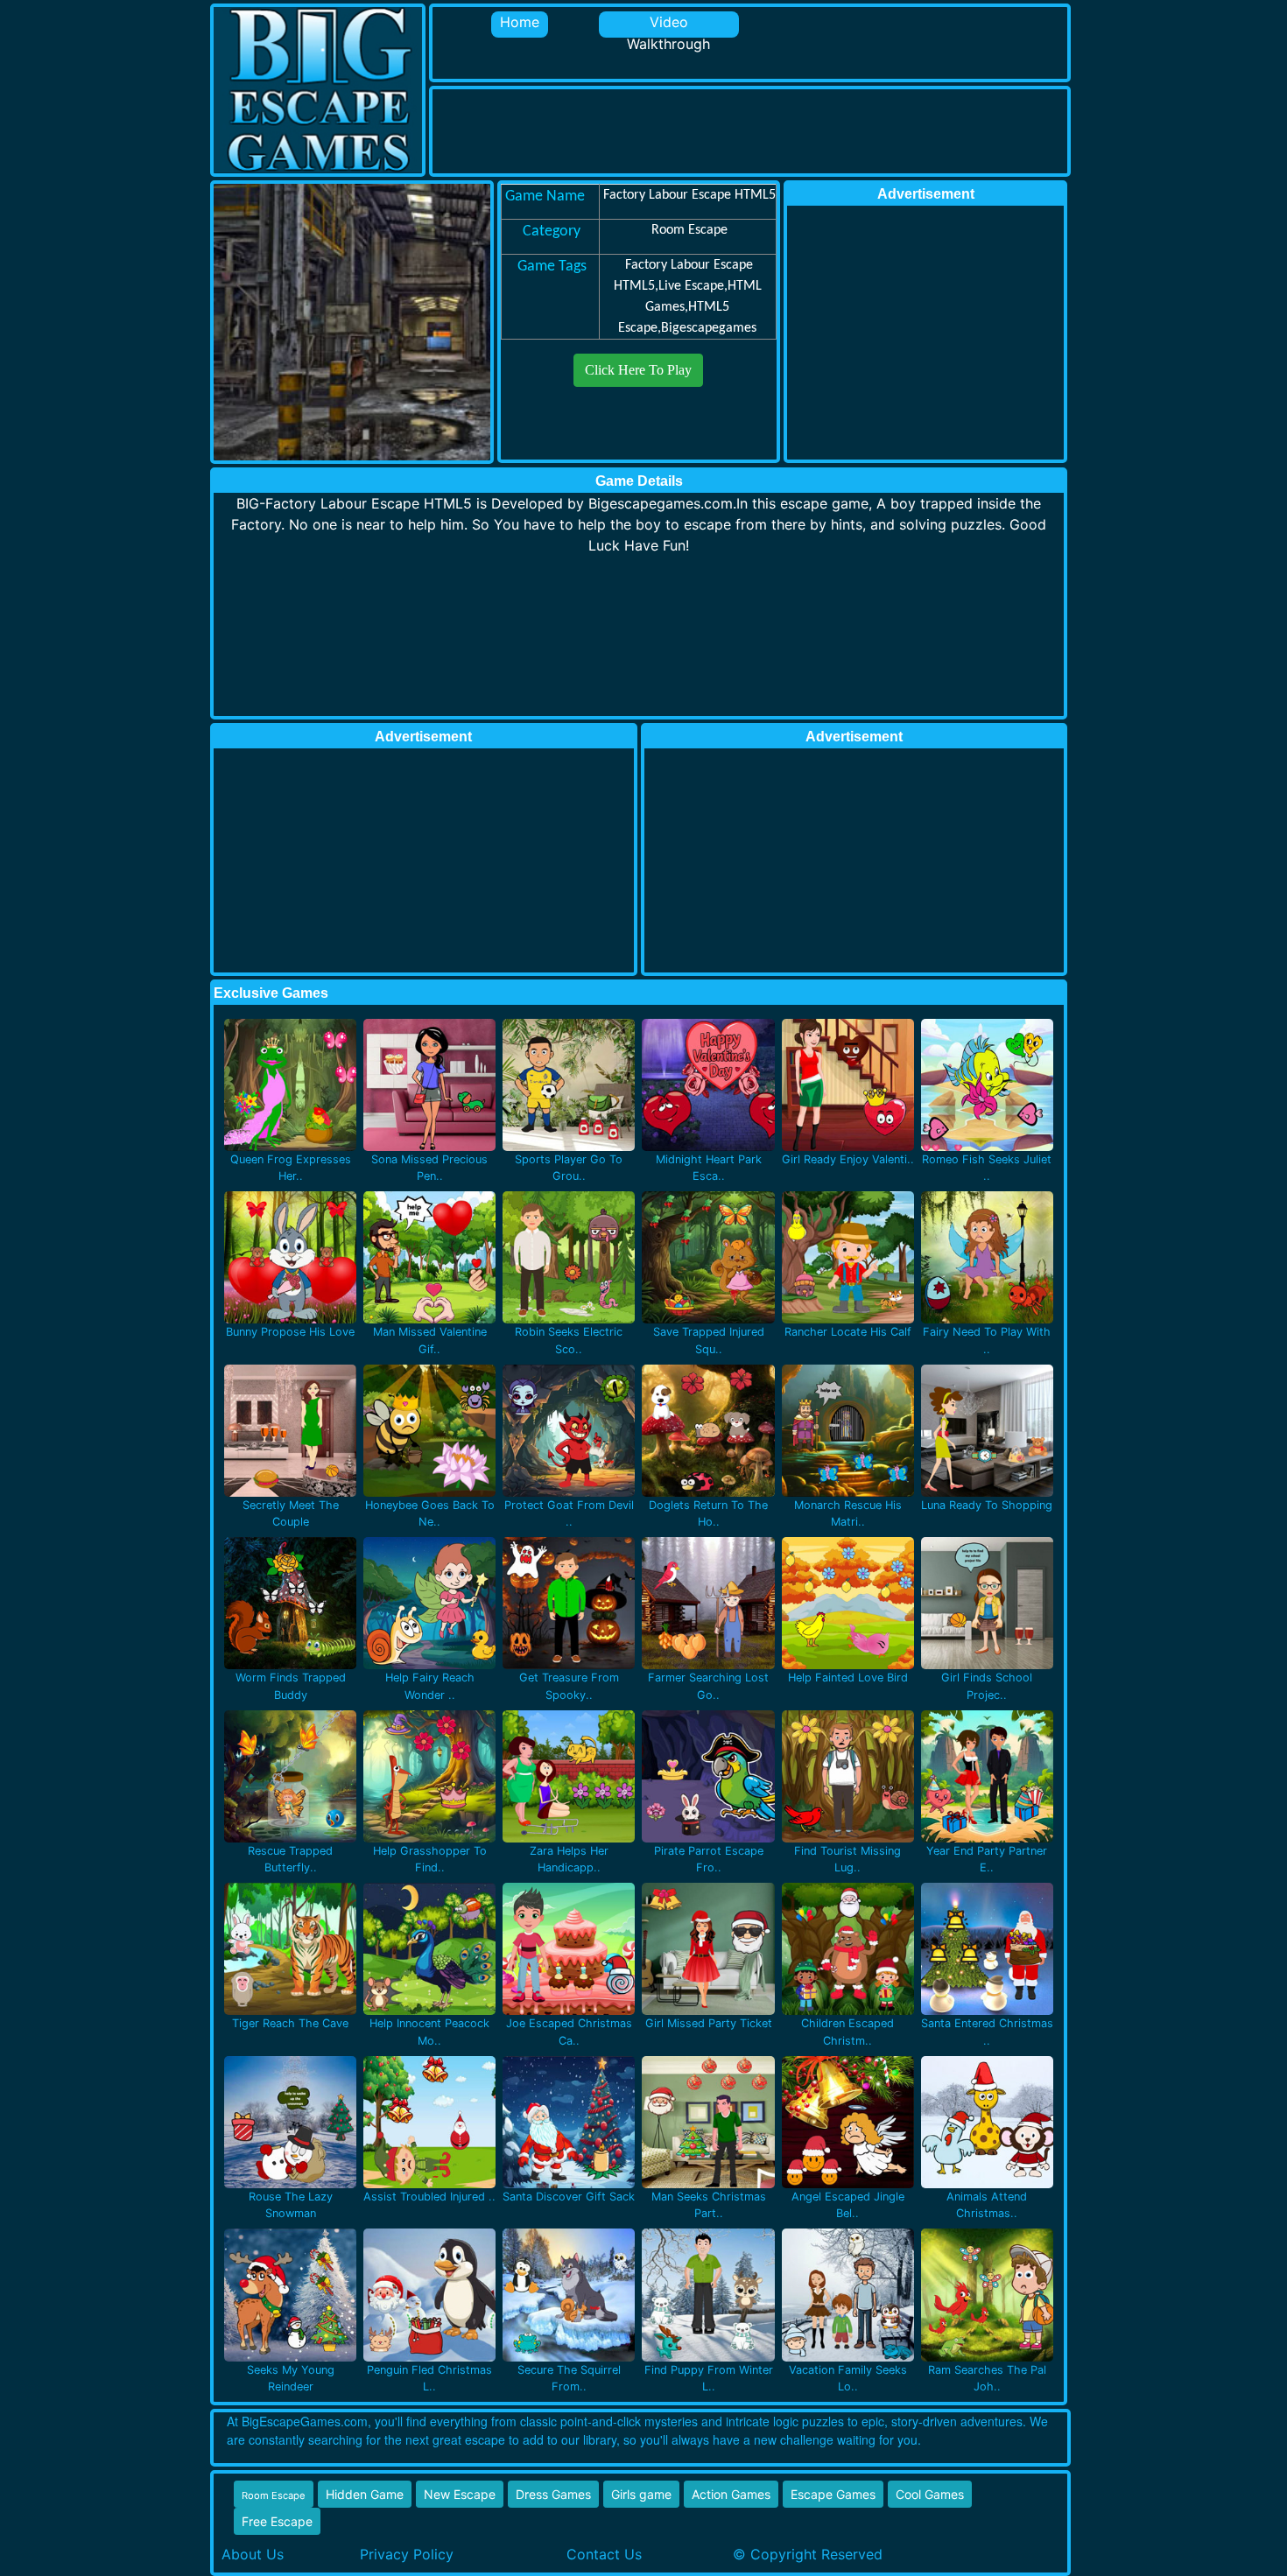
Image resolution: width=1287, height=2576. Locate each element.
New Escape (460, 2494)
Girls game (641, 2494)
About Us (253, 2554)
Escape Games (833, 2494)
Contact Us (604, 2554)
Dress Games (553, 2494)
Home (520, 22)
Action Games (731, 2494)
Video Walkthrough (668, 25)
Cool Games (930, 2494)
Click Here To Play (638, 370)
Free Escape (277, 2521)
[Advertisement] (751, 129)
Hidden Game (365, 2494)
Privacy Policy (407, 2554)
